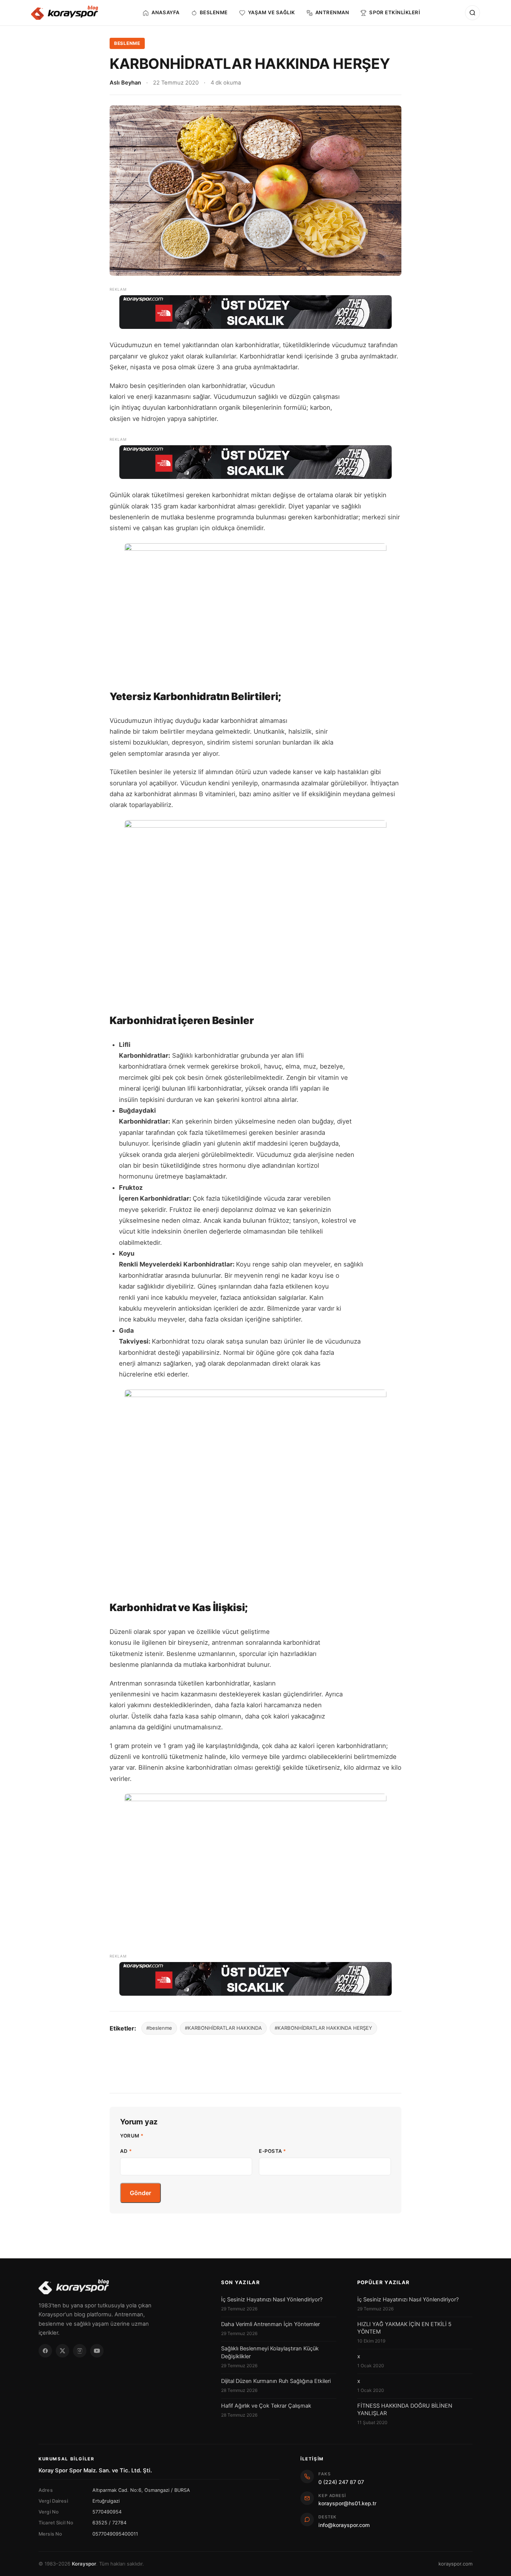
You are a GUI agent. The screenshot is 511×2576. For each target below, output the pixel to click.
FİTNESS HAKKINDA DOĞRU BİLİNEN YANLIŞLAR (405, 2410)
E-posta (273, 2151)
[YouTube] (97, 2351)
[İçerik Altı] (255, 1979)
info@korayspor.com (344, 2525)
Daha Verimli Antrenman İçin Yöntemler (270, 2324)
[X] (62, 2351)
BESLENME (127, 43)
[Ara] (472, 13)
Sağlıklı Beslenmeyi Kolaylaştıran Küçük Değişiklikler (270, 2352)
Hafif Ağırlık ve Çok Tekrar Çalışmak (266, 2406)
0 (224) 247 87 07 (341, 2482)
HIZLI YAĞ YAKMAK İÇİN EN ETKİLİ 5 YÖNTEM (404, 2328)
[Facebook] (45, 2351)
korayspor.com (455, 2564)
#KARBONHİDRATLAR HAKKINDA (223, 2028)
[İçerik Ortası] (255, 462)
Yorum (132, 2136)
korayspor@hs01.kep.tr (347, 2503)
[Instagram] (80, 2351)
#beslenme (159, 2028)
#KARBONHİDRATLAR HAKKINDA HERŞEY (323, 2028)
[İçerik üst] (255, 312)
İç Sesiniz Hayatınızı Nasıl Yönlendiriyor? (272, 2300)
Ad (126, 2151)
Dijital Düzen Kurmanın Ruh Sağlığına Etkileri (276, 2381)
